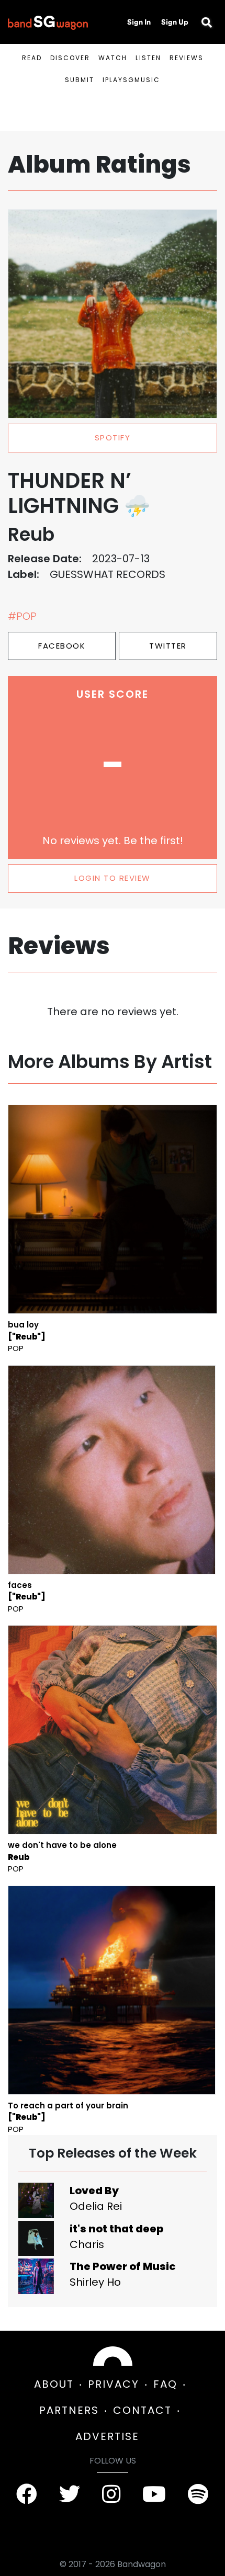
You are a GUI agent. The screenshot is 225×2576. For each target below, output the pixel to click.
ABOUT (54, 2384)
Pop (16, 1348)
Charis (87, 2244)
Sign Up (175, 22)
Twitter (168, 646)
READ (32, 58)
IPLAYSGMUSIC (131, 80)
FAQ (165, 2384)
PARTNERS (69, 2410)
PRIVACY (114, 2384)
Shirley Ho (95, 2282)
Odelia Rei (96, 2206)
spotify (113, 438)
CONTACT (142, 2410)
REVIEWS (187, 58)
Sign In (139, 22)
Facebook (62, 646)
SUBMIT (80, 80)
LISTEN (148, 58)
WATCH (113, 58)
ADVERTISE (107, 2436)
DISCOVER (70, 58)
